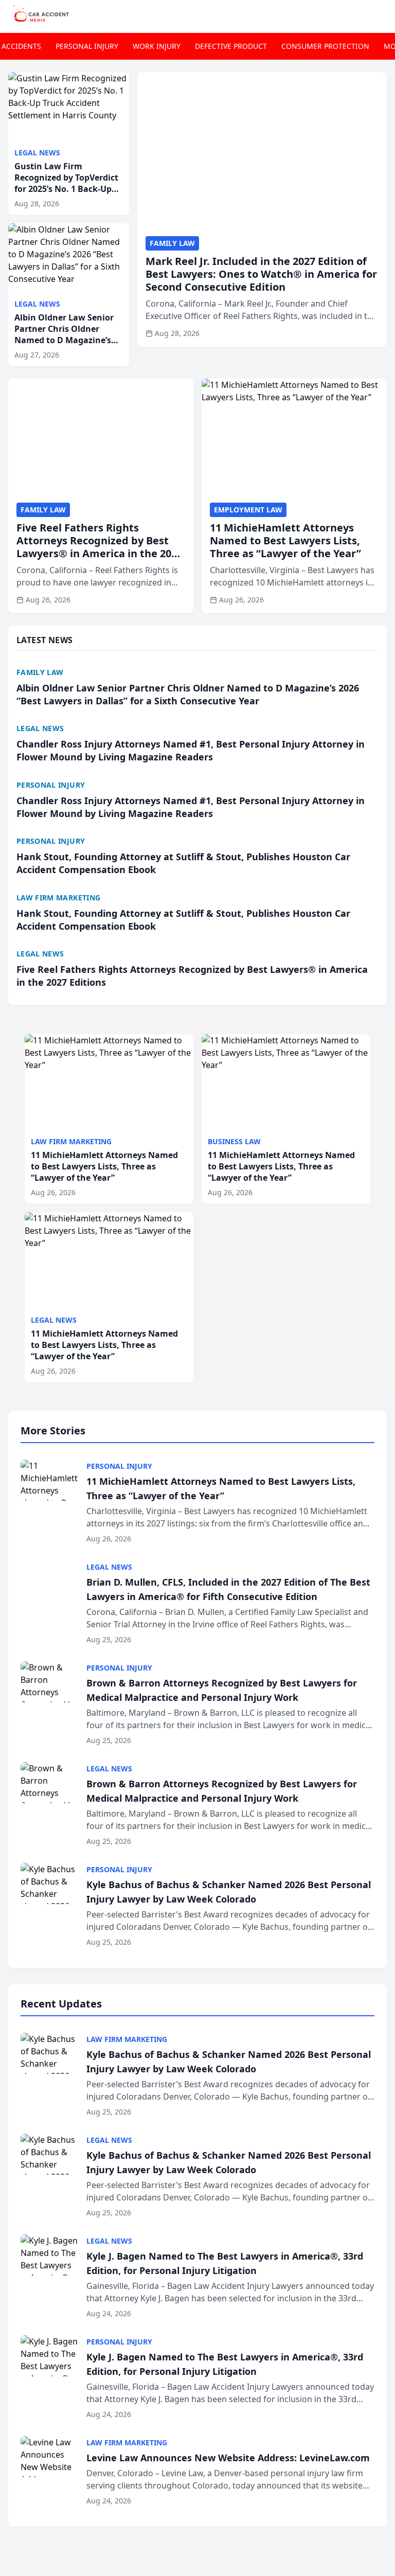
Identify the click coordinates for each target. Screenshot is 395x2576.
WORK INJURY (157, 46)
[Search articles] (382, 14)
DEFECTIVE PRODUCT (231, 46)
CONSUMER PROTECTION (325, 46)
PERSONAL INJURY (87, 46)
